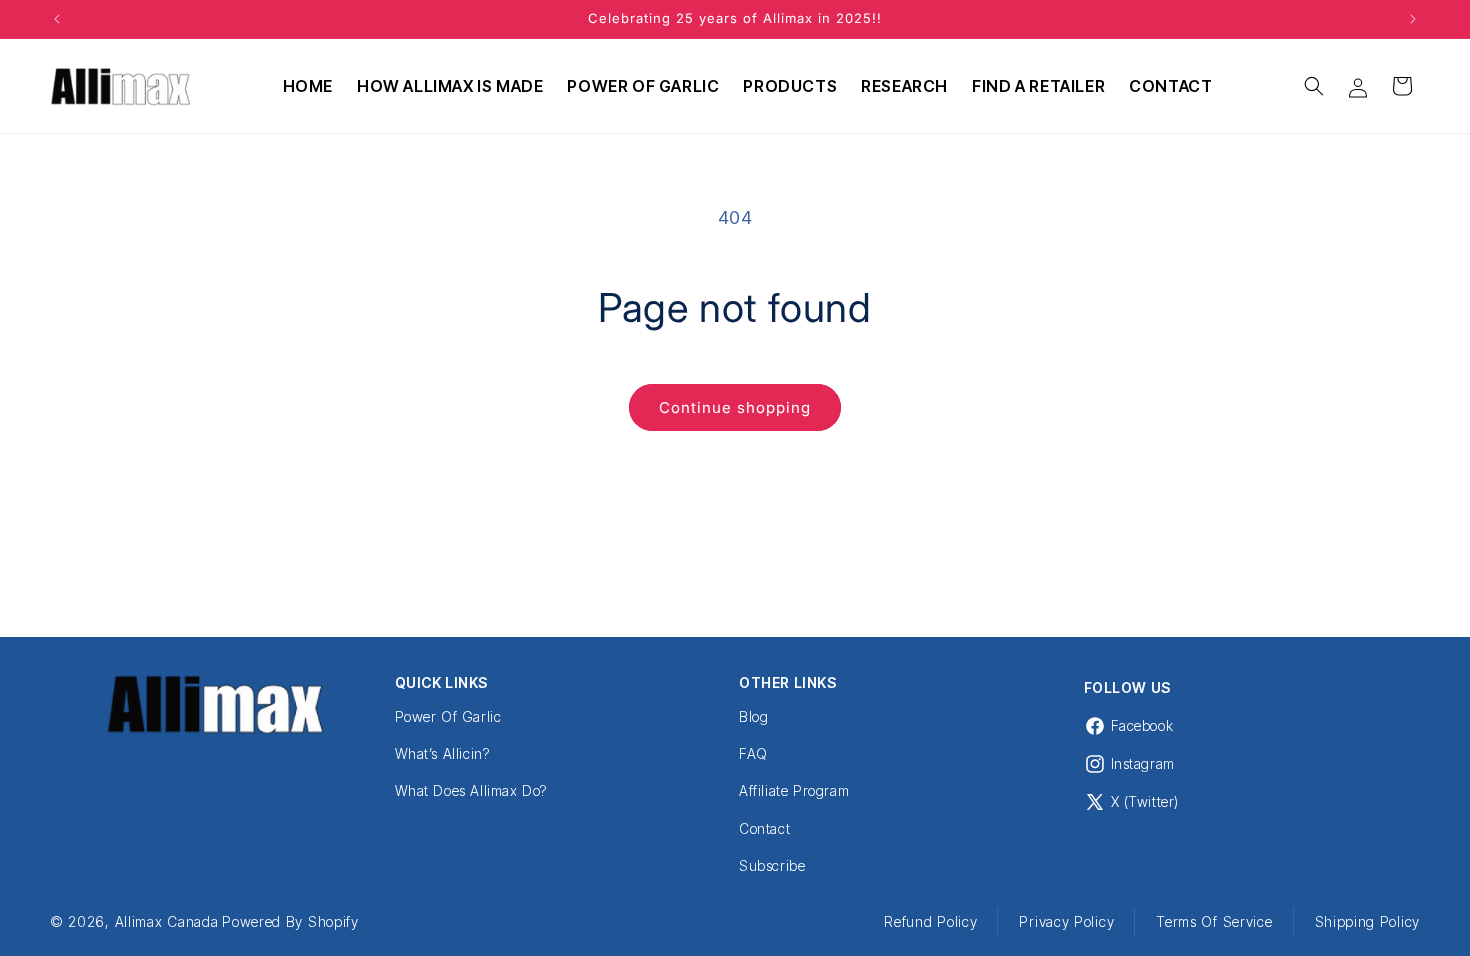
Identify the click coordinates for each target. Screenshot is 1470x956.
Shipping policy (1368, 921)
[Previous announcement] (57, 19)
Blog (753, 716)
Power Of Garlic (448, 716)
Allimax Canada (167, 921)
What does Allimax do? (471, 790)
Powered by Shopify (290, 921)
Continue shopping (735, 407)
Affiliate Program (794, 790)
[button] (1314, 86)
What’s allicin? (442, 753)
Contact (764, 828)
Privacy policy (1066, 921)
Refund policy (930, 921)
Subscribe (772, 865)
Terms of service (1214, 921)
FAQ (753, 753)
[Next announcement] (1413, 19)
